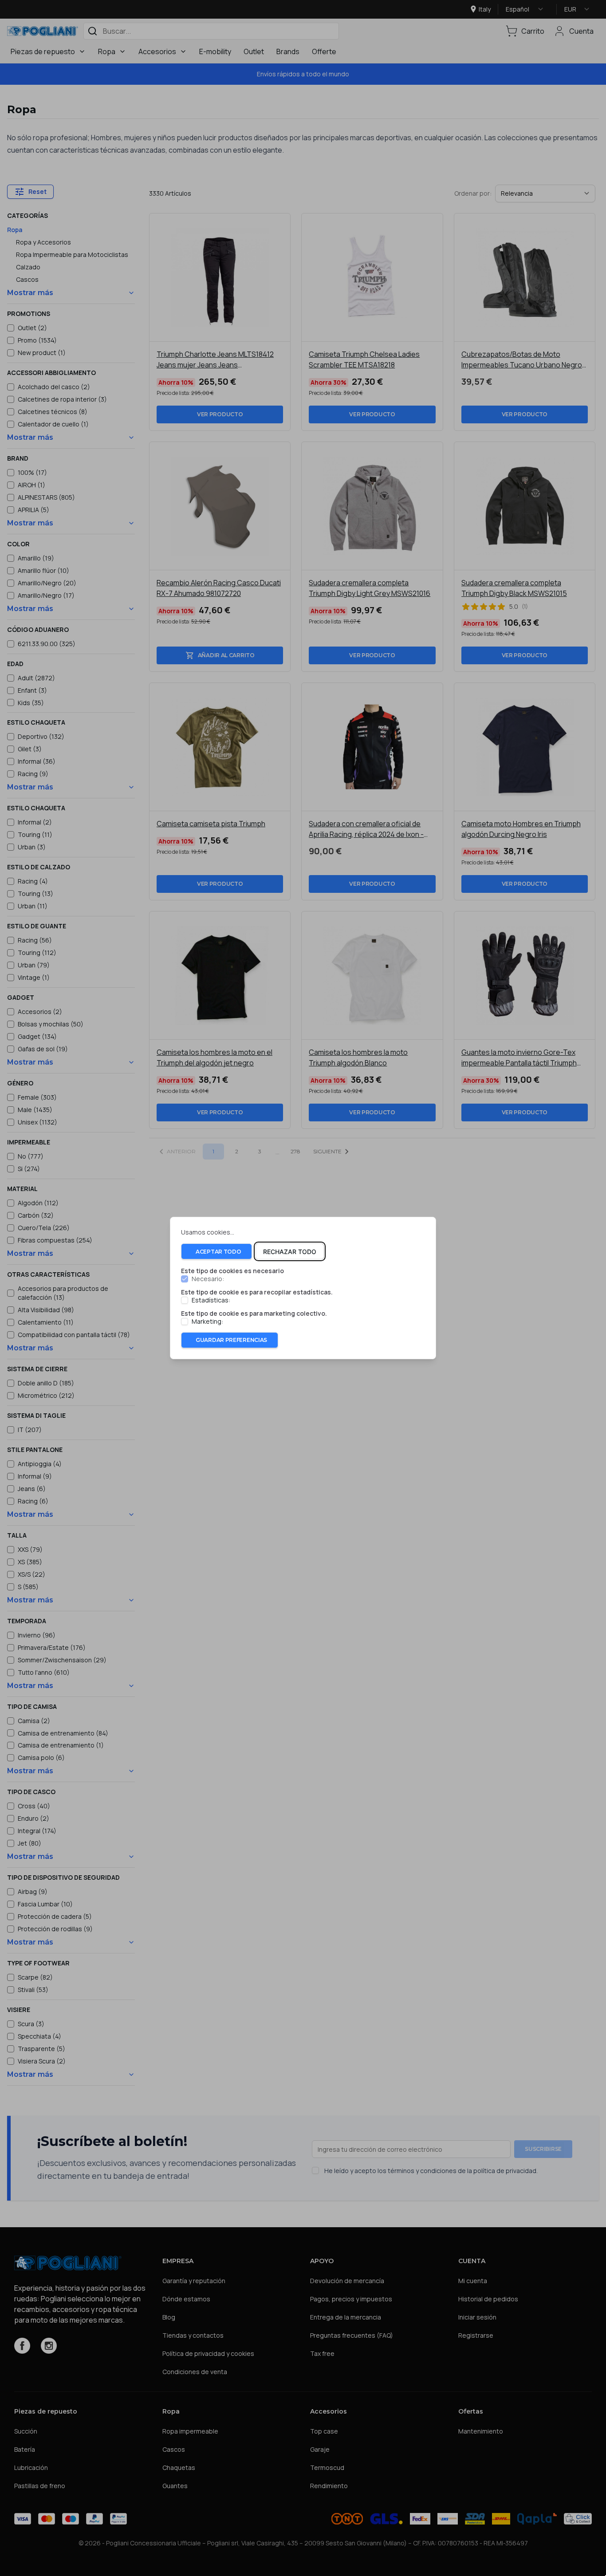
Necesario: (208, 1279)
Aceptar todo (218, 1252)
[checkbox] (185, 1279)
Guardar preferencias (231, 1340)
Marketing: (207, 1322)
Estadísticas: (211, 1300)
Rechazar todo (290, 1252)
